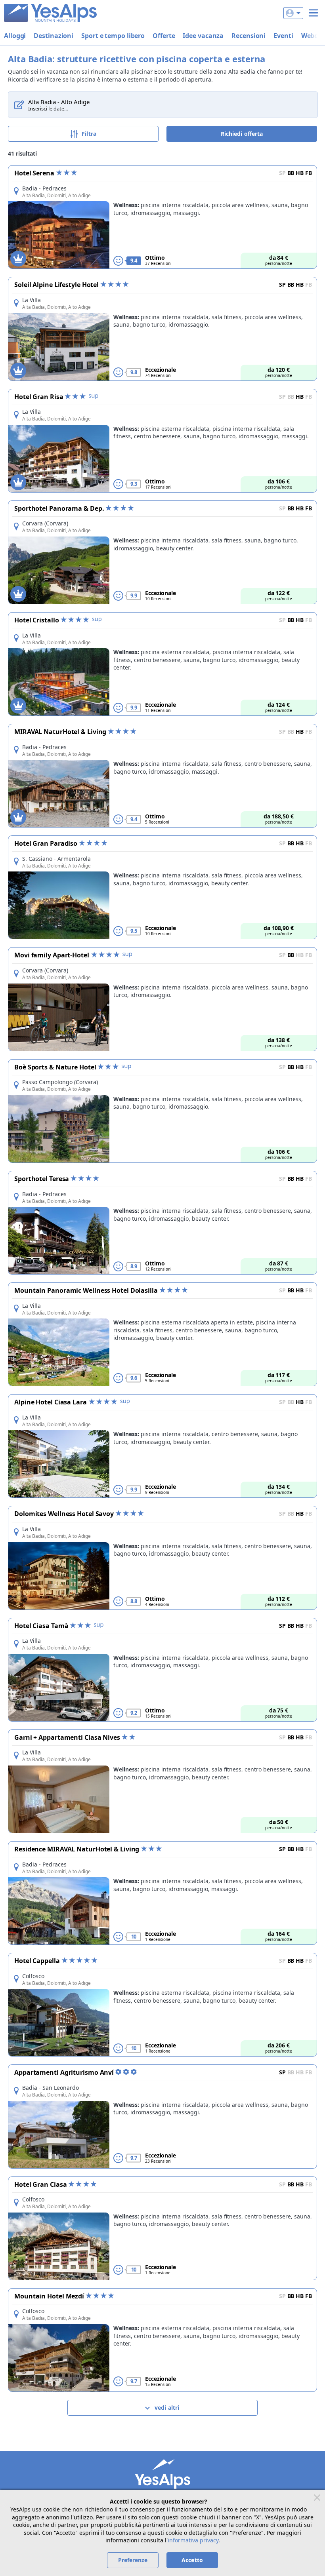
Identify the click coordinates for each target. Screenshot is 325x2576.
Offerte (164, 36)
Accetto (192, 2560)
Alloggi (15, 36)
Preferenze (133, 2560)
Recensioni (249, 36)
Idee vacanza (203, 36)
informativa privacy (193, 2540)
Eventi (283, 36)
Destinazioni (54, 36)
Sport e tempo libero (113, 36)
